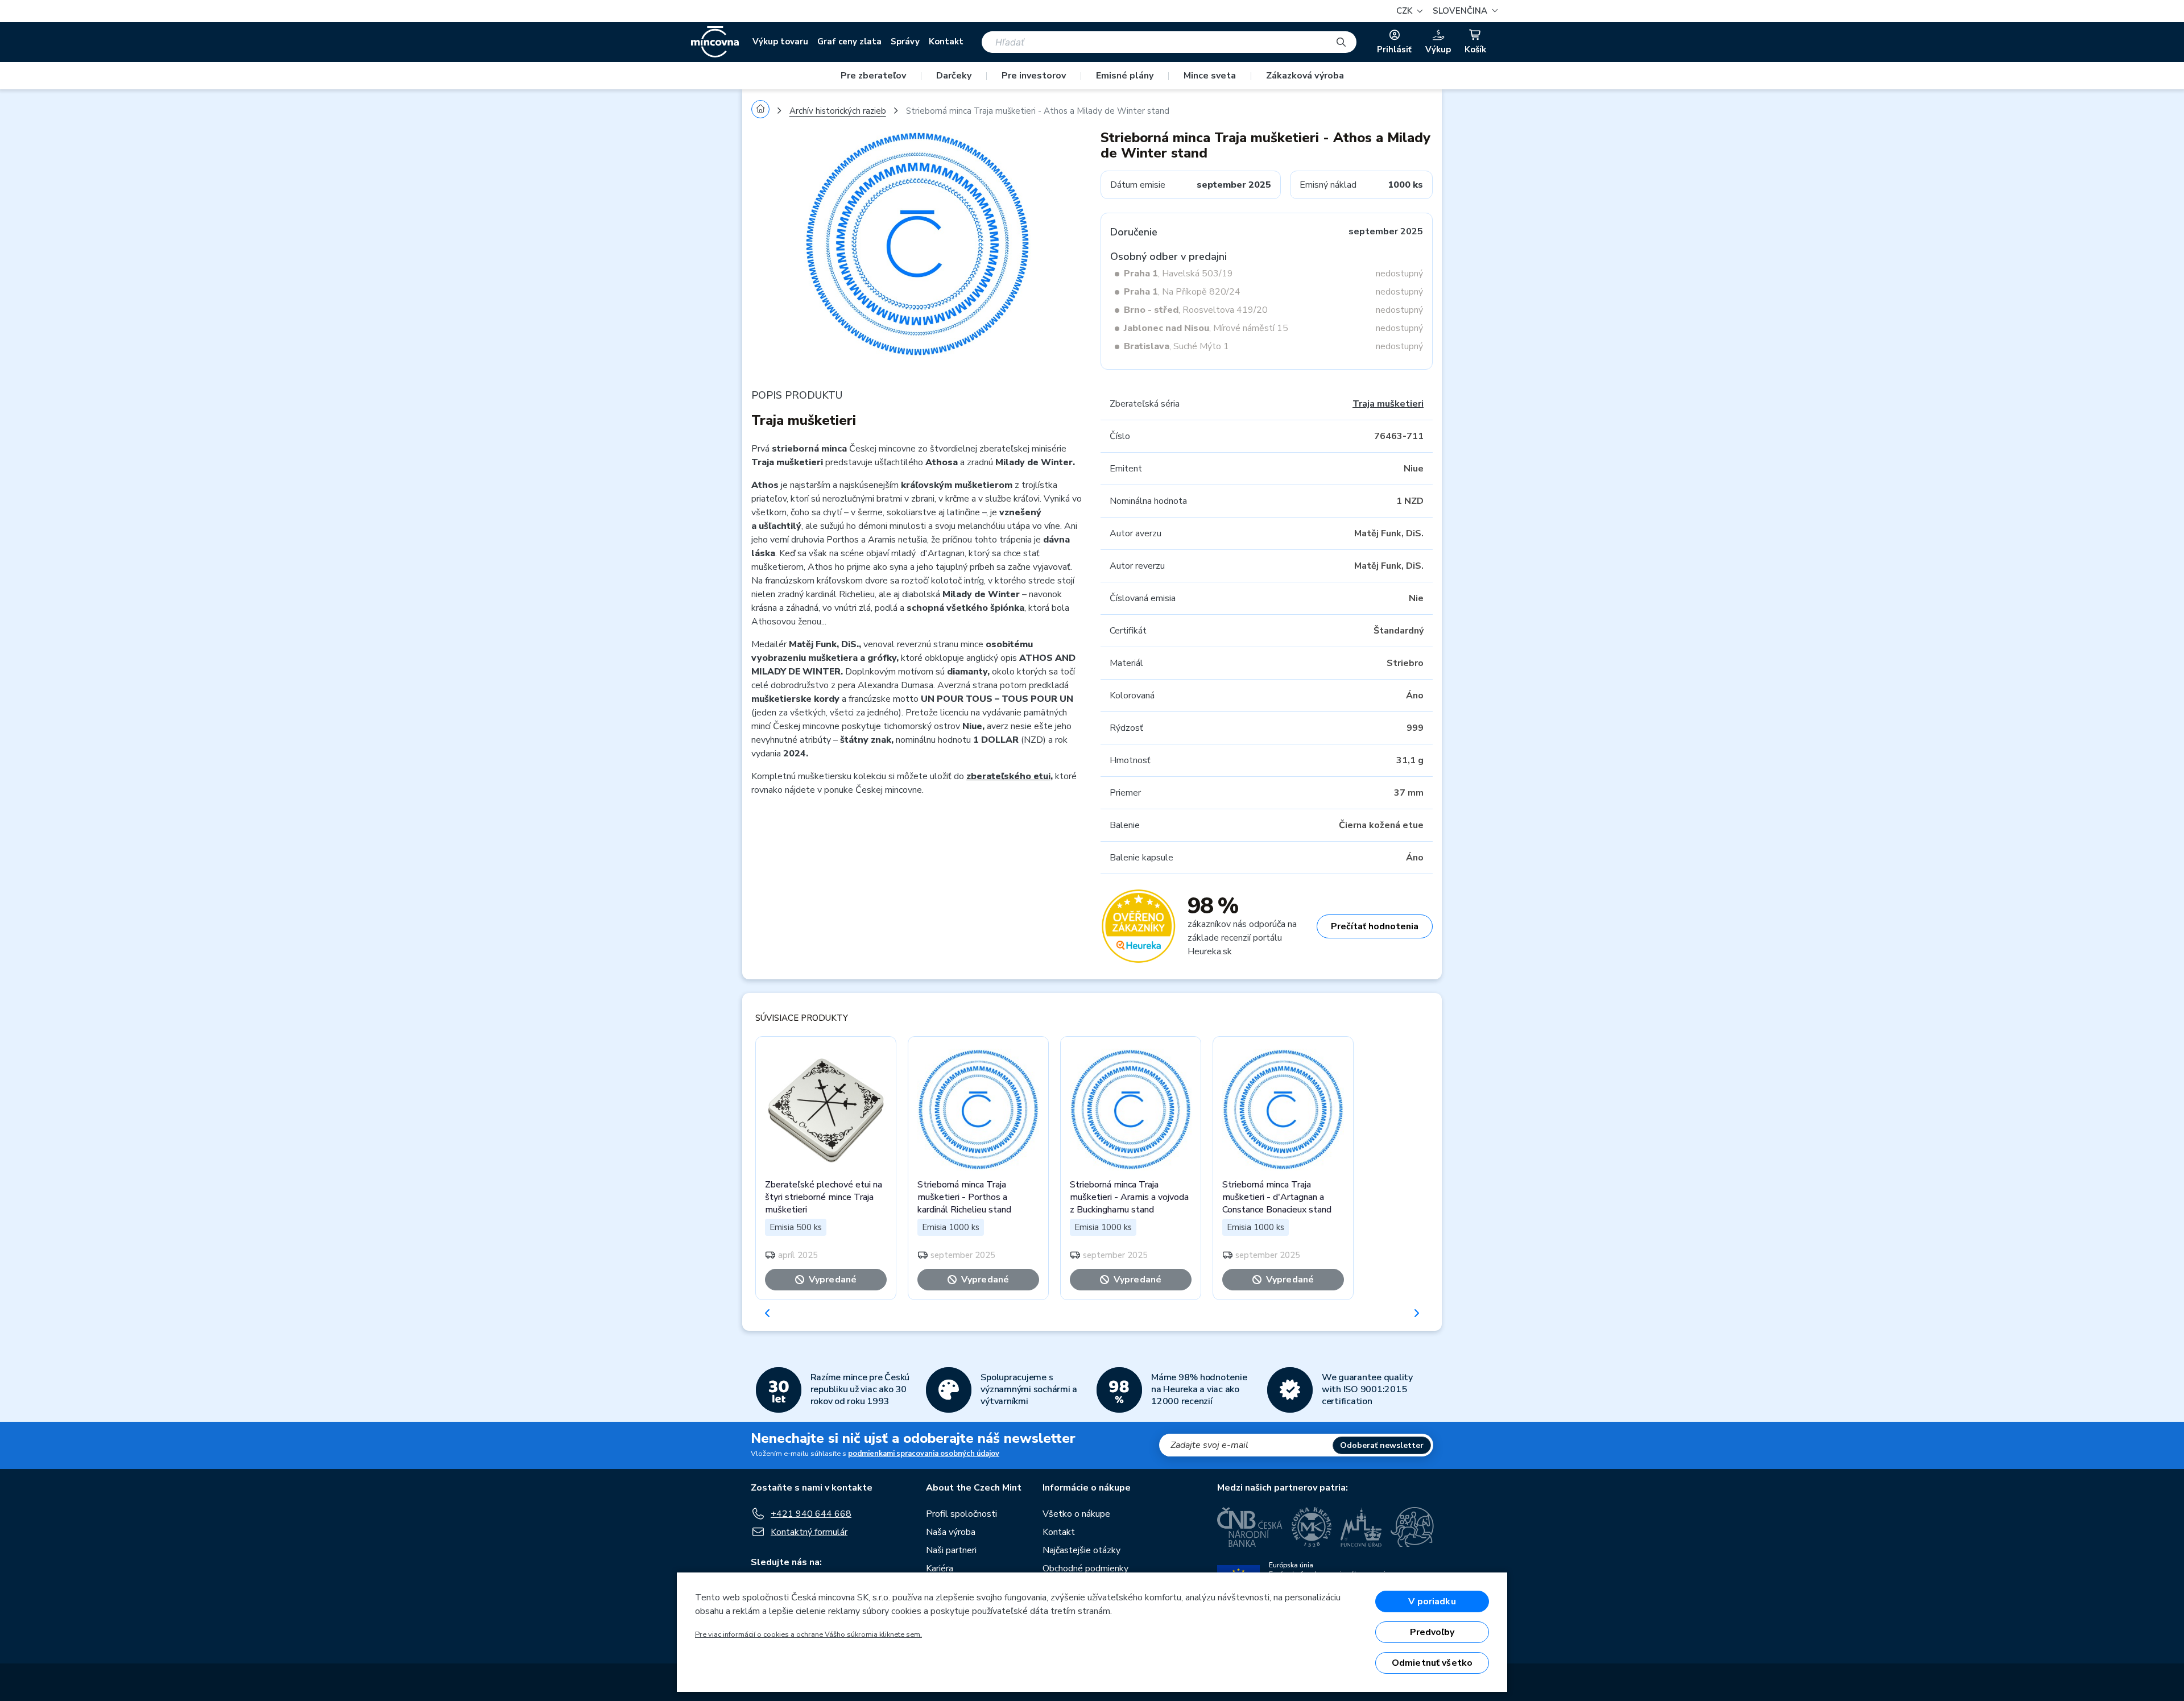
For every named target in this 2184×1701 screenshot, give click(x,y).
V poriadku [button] (1432, 1601)
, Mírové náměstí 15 (1206, 328)
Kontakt (946, 42)
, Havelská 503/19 (1178, 274)
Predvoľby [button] (1432, 1632)
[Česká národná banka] (1250, 1527)
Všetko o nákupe (1076, 1514)
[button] (1464, 11)
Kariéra (940, 1568)
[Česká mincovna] (715, 42)
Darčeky (954, 76)
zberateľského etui (1008, 776)
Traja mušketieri (1388, 404)
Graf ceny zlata (849, 42)
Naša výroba (951, 1532)
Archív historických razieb (838, 111)
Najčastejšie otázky (1081, 1550)
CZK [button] (1405, 11)
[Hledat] (1341, 42)
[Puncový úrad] (1361, 1527)
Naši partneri (951, 1550)
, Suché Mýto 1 (1176, 346)
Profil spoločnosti (961, 1514)
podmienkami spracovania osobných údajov (924, 1454)
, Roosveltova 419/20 (1196, 310)
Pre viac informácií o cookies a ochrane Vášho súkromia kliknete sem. (808, 1634)
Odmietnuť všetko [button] (1432, 1663)
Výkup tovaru (780, 42)
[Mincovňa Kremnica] (1312, 1527)
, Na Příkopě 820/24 (1182, 292)
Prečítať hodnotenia (1375, 926)
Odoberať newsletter (1382, 1445)
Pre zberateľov (873, 76)
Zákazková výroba (1305, 76)
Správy (905, 42)
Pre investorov (1034, 76)
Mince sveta (1210, 76)
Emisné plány (1125, 76)
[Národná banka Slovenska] (1412, 1527)
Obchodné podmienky (1085, 1568)
